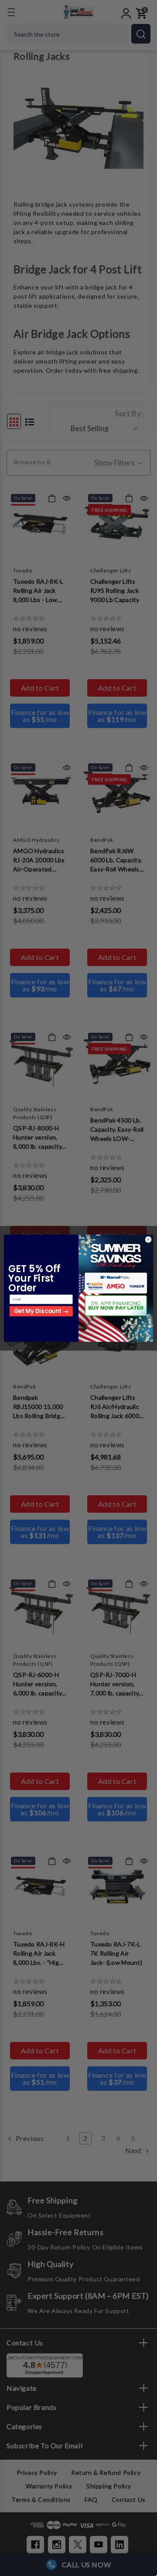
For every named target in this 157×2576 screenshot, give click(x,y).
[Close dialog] (148, 1239)
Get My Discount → (41, 1311)
